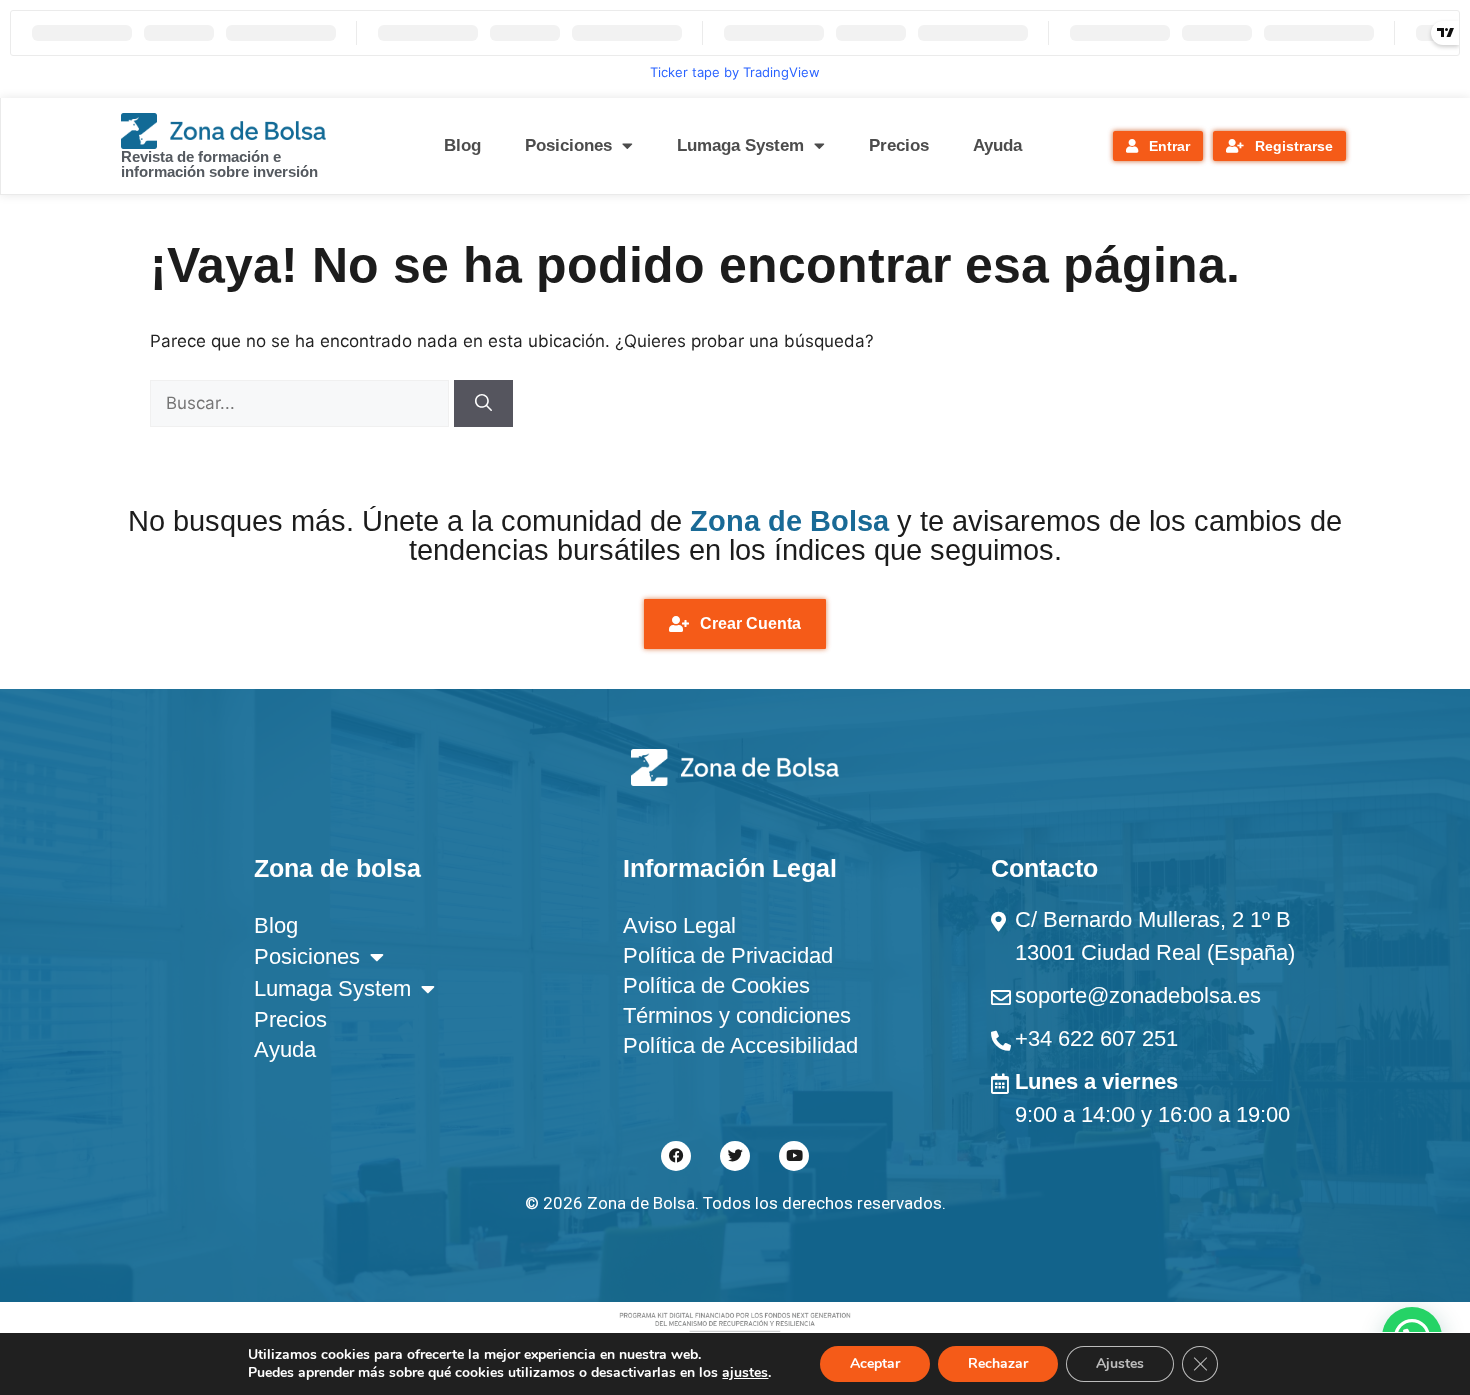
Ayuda (997, 145)
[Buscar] (483, 404)
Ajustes (1120, 1363)
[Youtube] (794, 1156)
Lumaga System (740, 145)
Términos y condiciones (737, 1015)
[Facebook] (676, 1156)
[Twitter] (735, 1156)
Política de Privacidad (728, 955)
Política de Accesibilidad (740, 1045)
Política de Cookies (716, 985)
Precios (899, 145)
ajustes (745, 1373)
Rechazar (998, 1363)
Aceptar (875, 1363)
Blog (462, 145)
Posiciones (568, 145)
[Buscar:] (302, 403)
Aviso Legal (679, 925)
